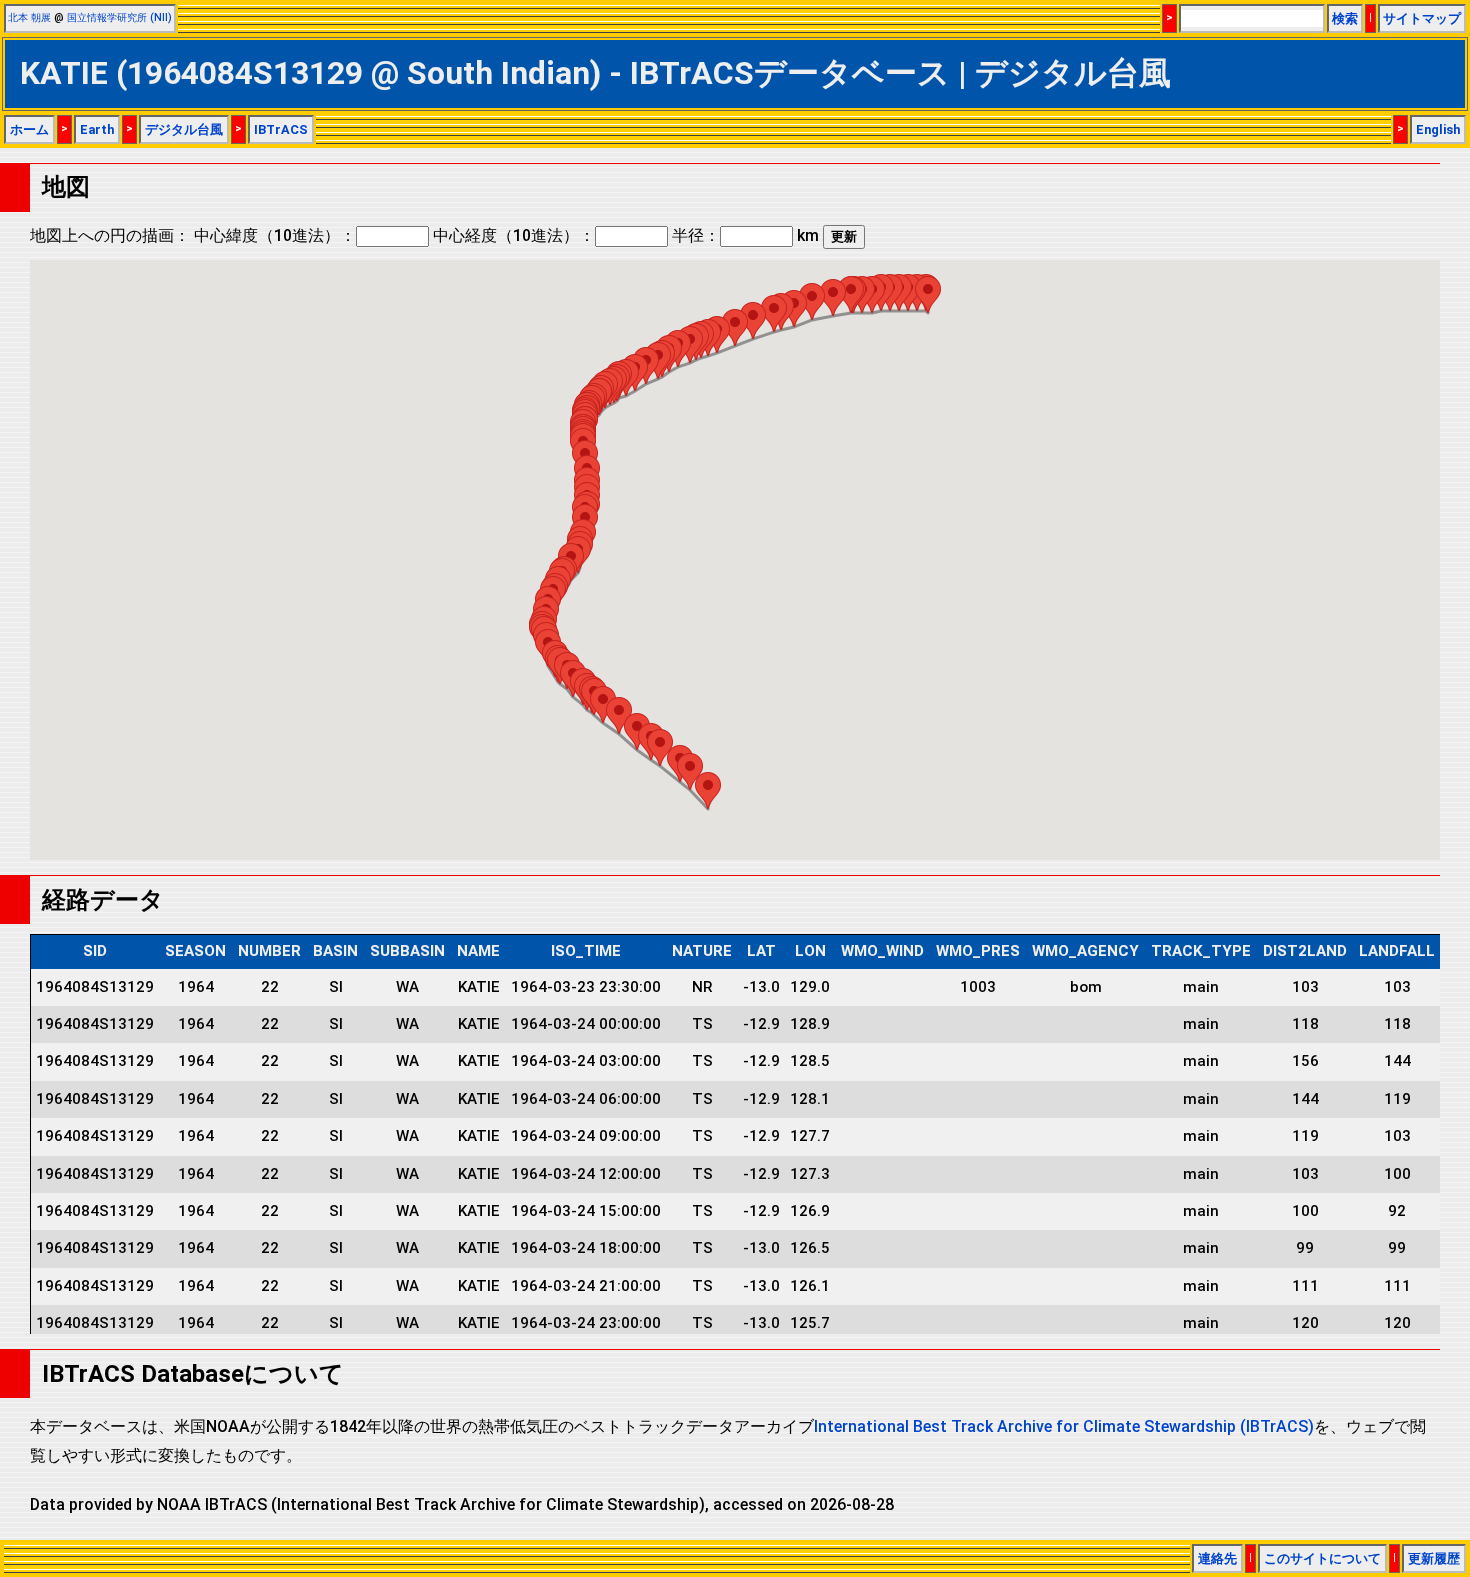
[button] (928, 294)
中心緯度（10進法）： (275, 235)
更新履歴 (1434, 1558)
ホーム (29, 129)
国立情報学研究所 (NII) (119, 17)
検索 (1345, 18)
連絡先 (1217, 1558)
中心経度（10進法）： (514, 235)
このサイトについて (1322, 1558)
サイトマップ (1422, 18)
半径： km (745, 235)
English (1438, 129)
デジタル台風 (184, 129)
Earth (97, 129)
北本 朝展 (29, 17)
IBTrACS (281, 129)
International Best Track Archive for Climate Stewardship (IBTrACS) (1064, 1426)
